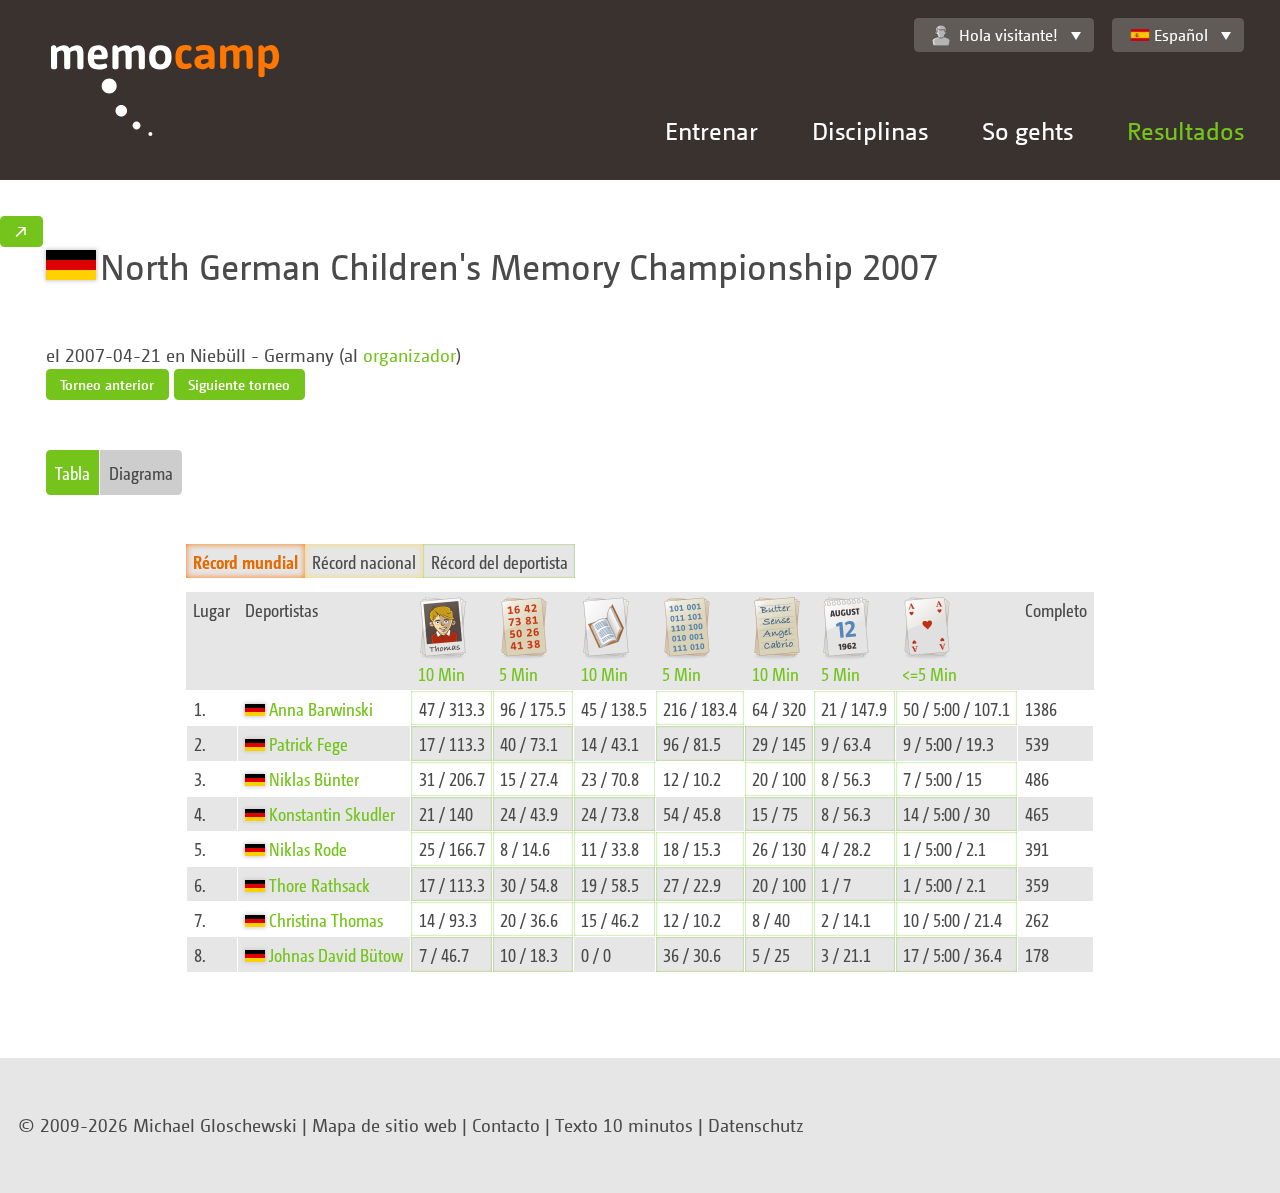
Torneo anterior (107, 384)
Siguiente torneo (239, 384)
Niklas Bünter (314, 778)
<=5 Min (929, 673)
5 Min (518, 673)
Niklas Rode (308, 848)
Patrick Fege (308, 743)
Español (1181, 35)
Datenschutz (756, 1125)
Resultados (1185, 130)
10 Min (441, 673)
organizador (409, 355)
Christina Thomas (326, 919)
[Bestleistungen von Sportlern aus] (257, 708)
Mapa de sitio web (384, 1125)
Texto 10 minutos (624, 1125)
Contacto (506, 1125)
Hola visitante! (1008, 35)
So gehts (1027, 130)
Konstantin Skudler (332, 813)
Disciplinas (870, 130)
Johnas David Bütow (336, 954)
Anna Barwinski (321, 708)
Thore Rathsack (319, 884)
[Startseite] (165, 112)
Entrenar (711, 130)
